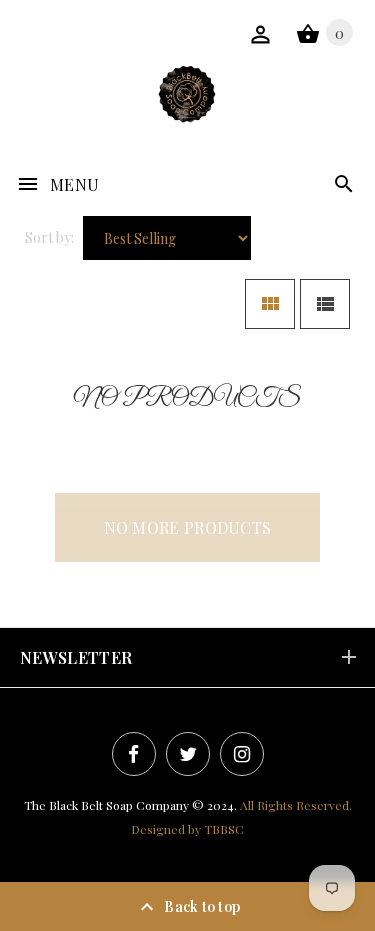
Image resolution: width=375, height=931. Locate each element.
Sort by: (49, 237)
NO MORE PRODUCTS (188, 527)
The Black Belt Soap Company (106, 805)
